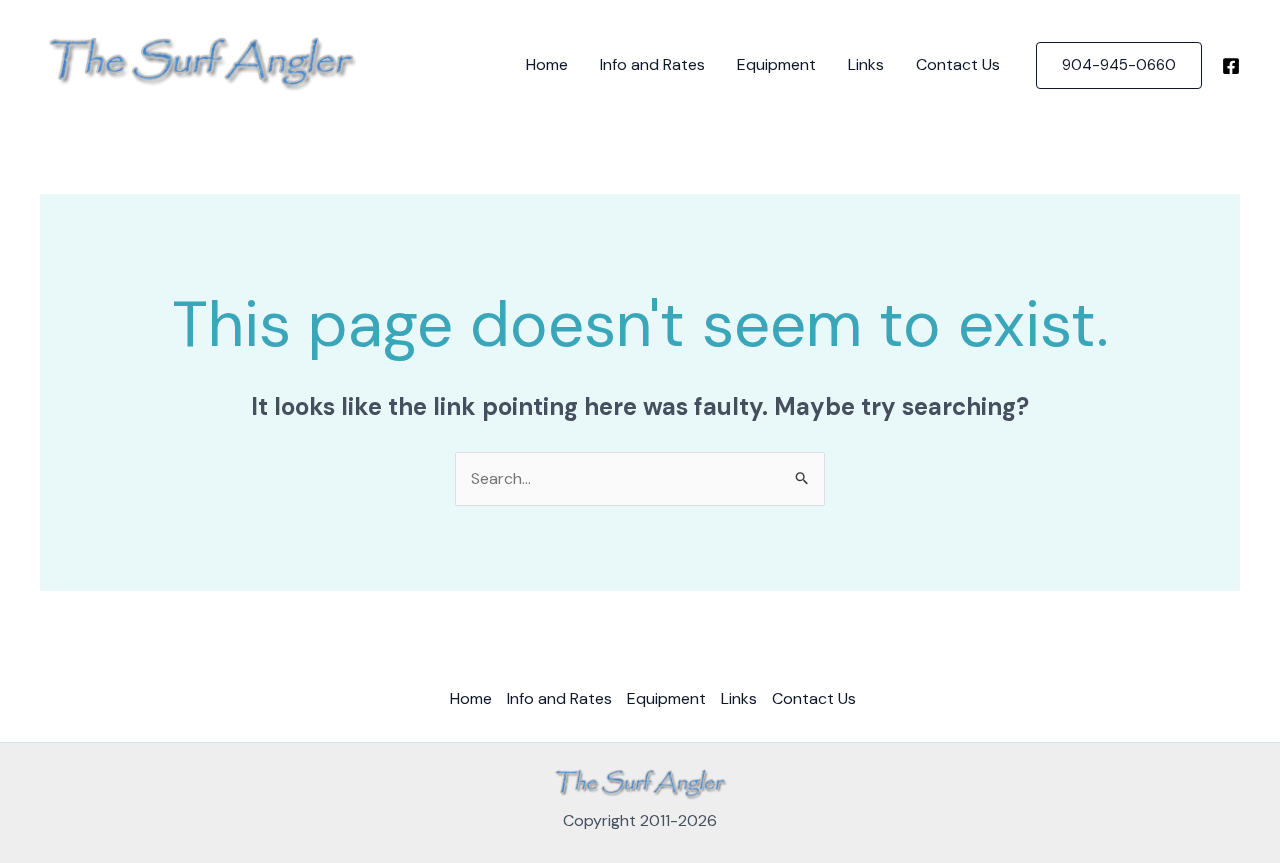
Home (547, 64)
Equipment (776, 64)
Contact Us (958, 64)
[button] (1119, 65)
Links (866, 64)
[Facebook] (1231, 66)
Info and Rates (652, 64)
